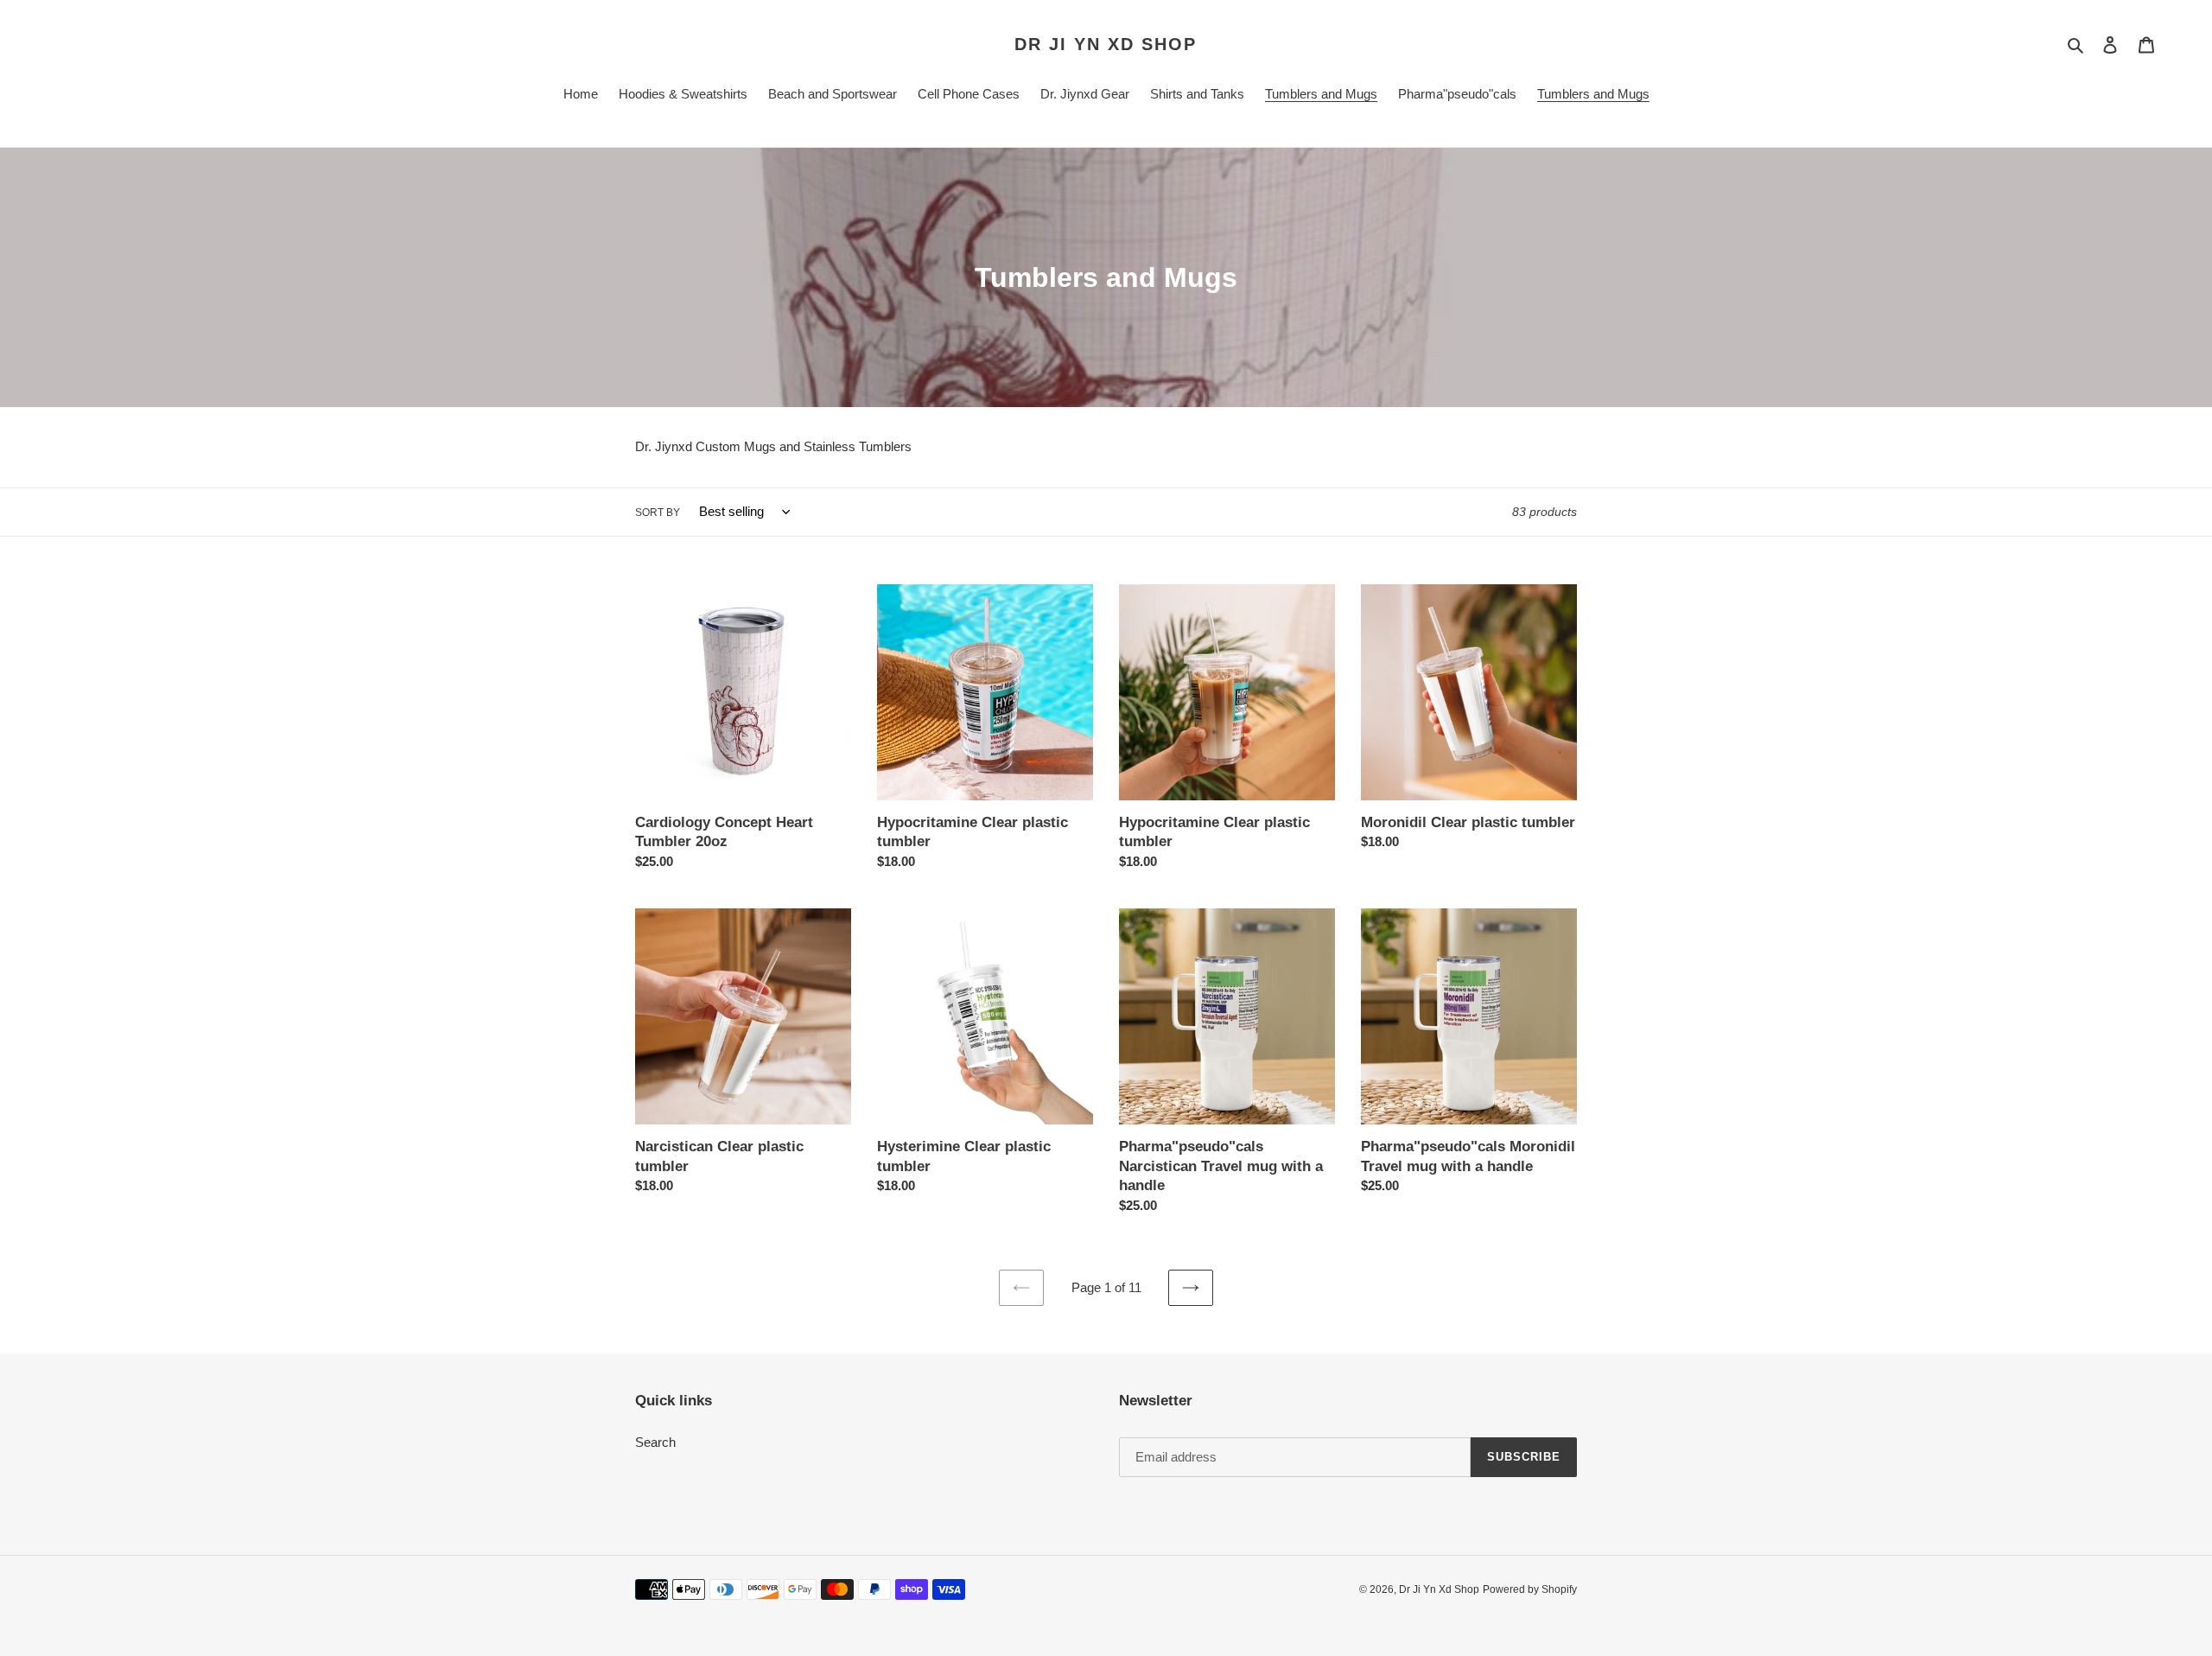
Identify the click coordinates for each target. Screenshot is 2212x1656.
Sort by (658, 513)
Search (655, 1442)
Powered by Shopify (1530, 1589)
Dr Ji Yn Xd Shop (1106, 44)
